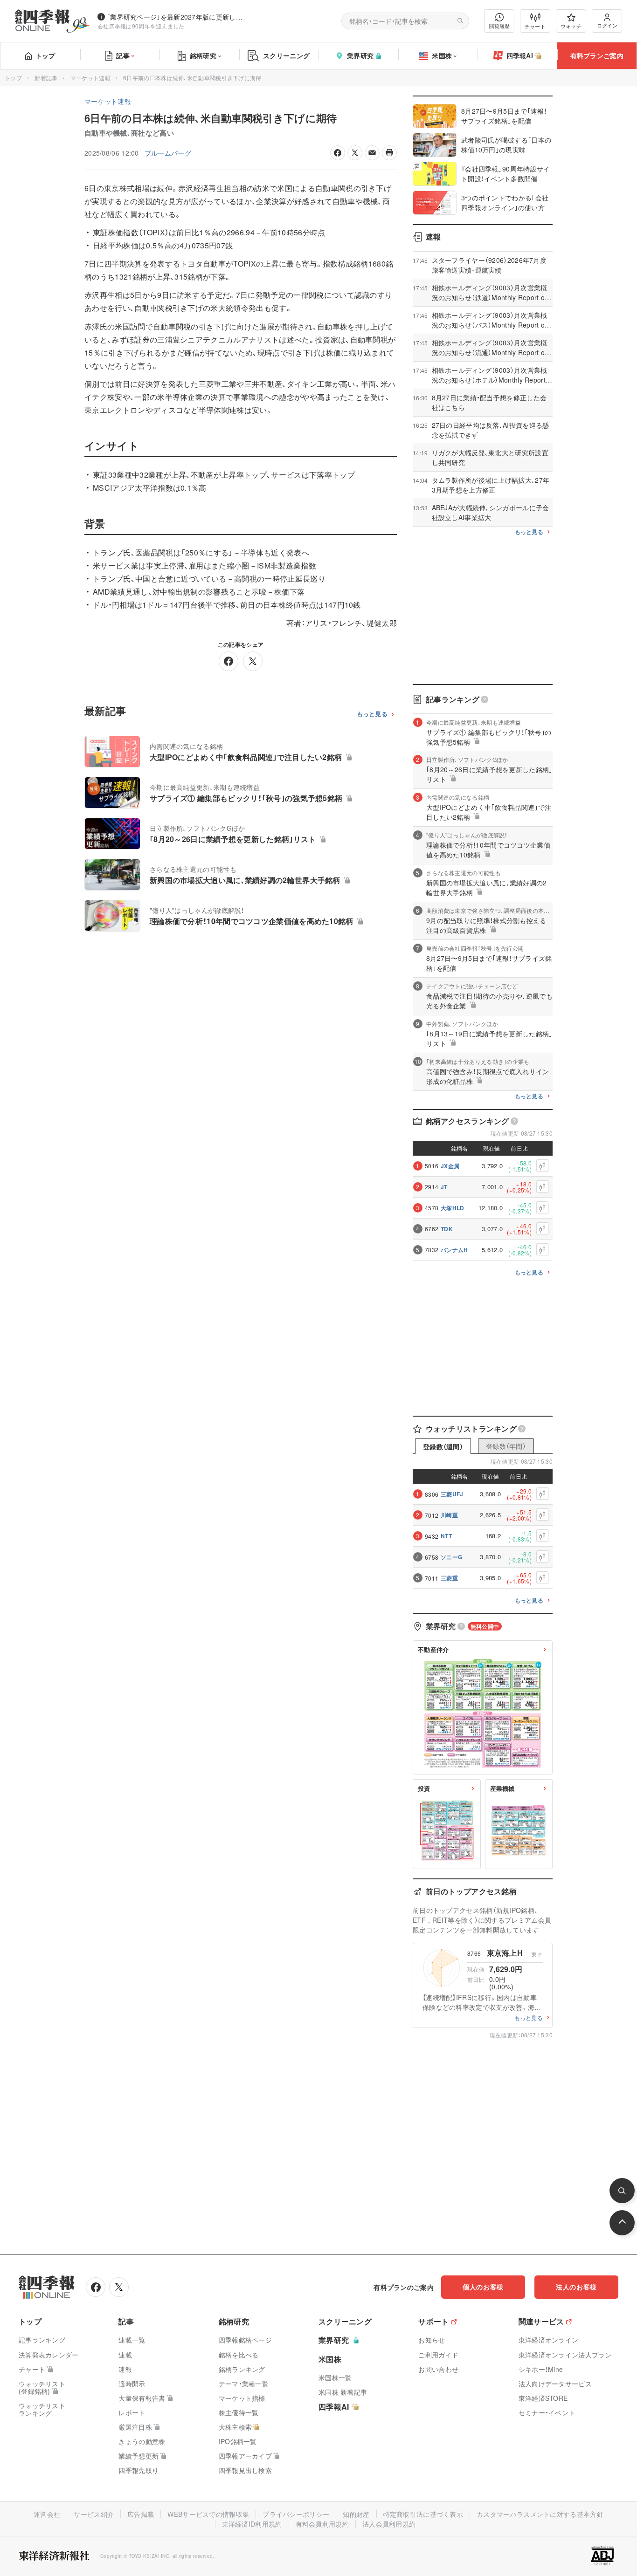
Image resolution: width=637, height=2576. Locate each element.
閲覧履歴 (499, 26)
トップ (45, 55)
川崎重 (449, 1515)
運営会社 (47, 2514)
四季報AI (520, 55)
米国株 (442, 55)
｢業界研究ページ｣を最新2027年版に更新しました (177, 17)
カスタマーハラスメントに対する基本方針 (540, 2514)
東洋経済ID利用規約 (252, 2524)
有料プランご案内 (597, 55)
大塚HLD (453, 1208)
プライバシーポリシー (296, 2514)
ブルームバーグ (168, 153)
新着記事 (46, 78)
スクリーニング (286, 55)
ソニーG (451, 1557)
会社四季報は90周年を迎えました (141, 26)
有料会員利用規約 (322, 2524)
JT (444, 1187)
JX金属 (450, 1166)
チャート (535, 26)
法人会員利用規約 (389, 2524)
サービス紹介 (94, 2514)
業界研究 (360, 55)
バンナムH (454, 1250)
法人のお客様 (576, 2287)
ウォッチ (571, 26)
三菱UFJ (452, 1494)
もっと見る (372, 714)
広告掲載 (141, 2514)
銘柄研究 (203, 55)
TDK (447, 1229)
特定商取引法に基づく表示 (423, 2514)
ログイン (607, 25)
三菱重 (449, 1578)
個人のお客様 (483, 2287)
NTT (446, 1536)
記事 (123, 55)
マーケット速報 (90, 78)
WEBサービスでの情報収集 (208, 2514)
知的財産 (356, 2514)
